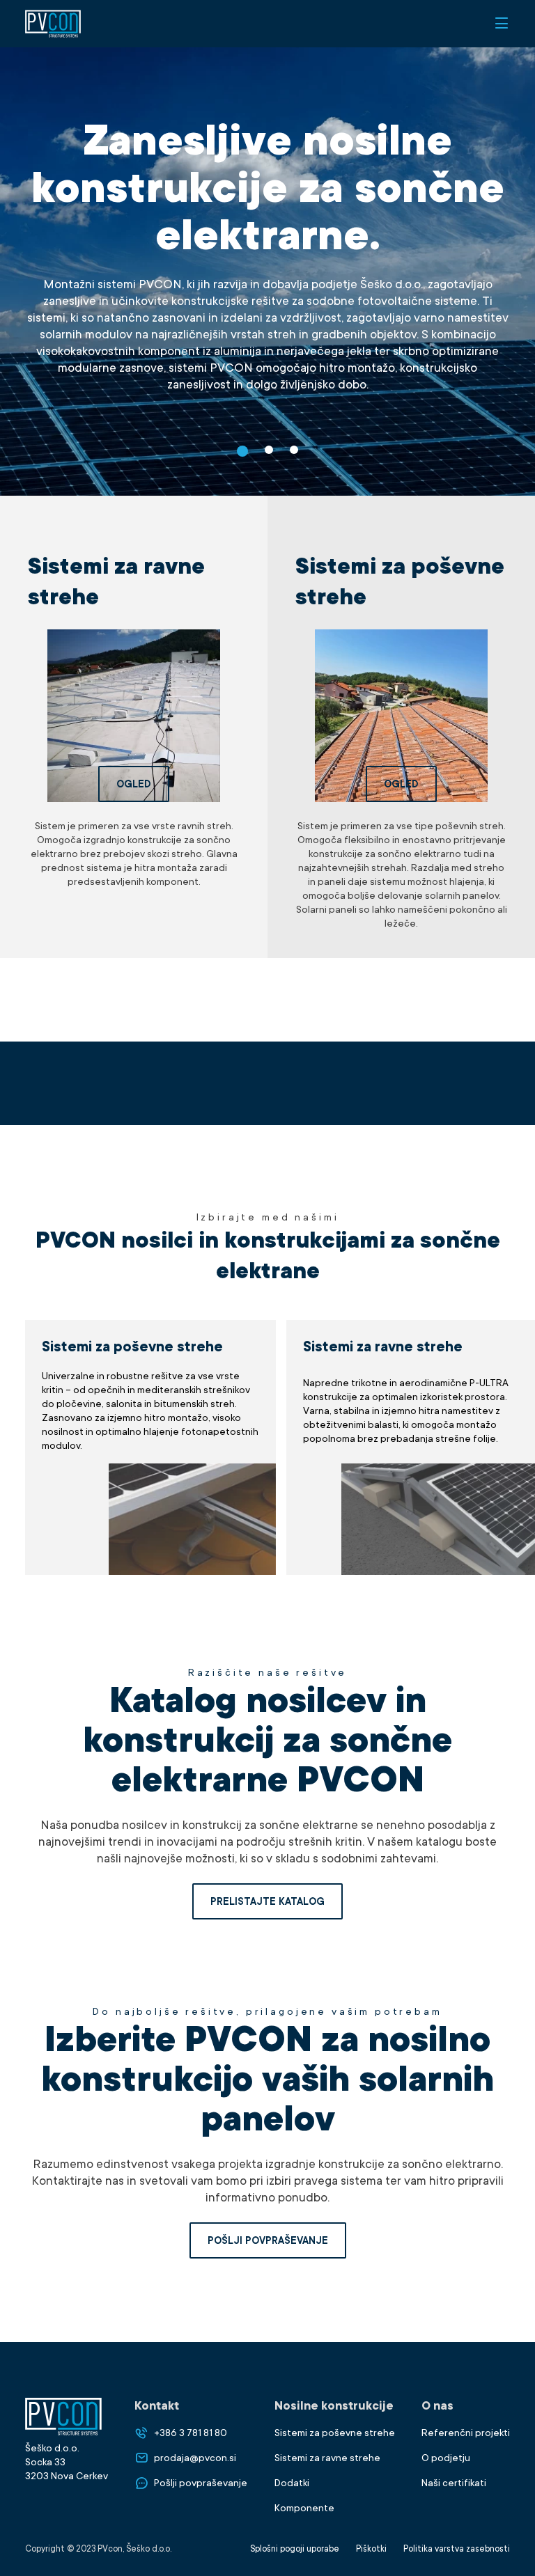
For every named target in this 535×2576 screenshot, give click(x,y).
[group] (150, 1447)
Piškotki (371, 2549)
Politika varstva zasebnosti (457, 2549)
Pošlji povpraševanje (268, 2240)
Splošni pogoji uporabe (295, 2549)
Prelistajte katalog (267, 1901)
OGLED (134, 784)
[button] (242, 451)
